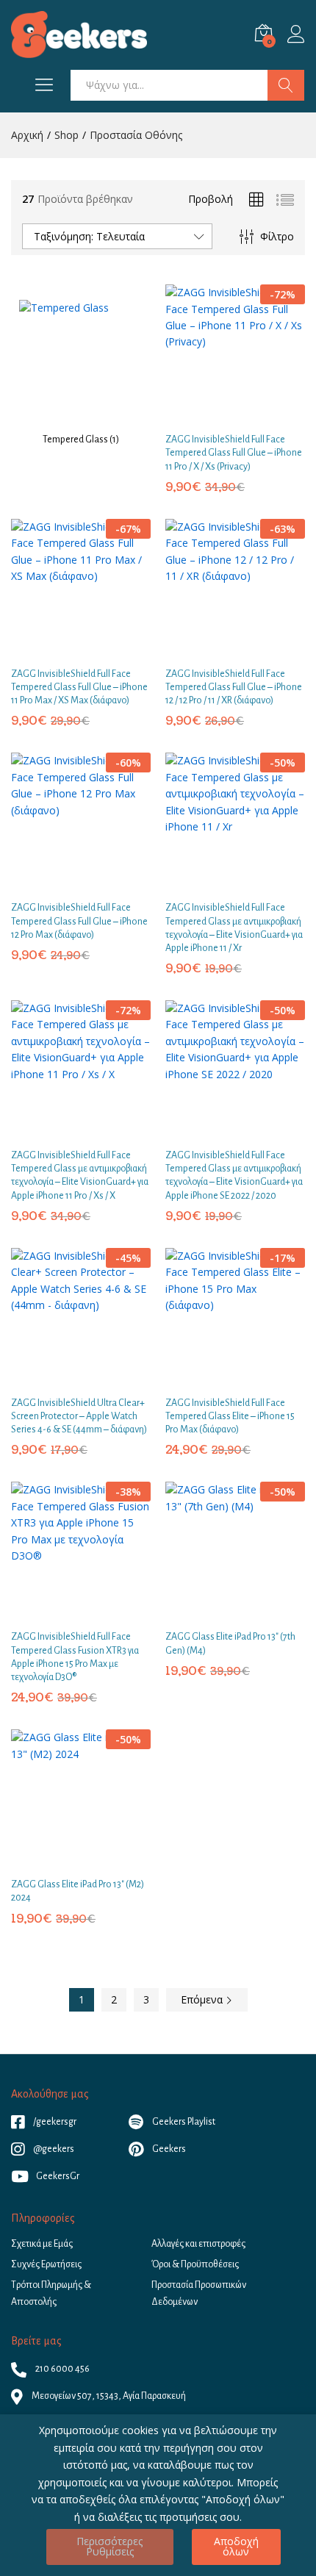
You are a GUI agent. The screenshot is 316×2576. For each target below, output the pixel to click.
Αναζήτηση (286, 85)
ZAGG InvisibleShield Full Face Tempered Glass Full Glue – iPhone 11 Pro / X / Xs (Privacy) (234, 453)
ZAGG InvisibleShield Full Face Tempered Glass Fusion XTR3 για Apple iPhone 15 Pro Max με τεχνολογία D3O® (75, 1657)
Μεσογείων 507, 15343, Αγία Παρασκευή (108, 2396)
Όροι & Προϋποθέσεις (195, 2264)
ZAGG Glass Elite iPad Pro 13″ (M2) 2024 (78, 1891)
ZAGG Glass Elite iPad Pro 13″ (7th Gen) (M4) (230, 1643)
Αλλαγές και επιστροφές (198, 2244)
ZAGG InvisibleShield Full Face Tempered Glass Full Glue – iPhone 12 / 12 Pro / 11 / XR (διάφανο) (234, 687)
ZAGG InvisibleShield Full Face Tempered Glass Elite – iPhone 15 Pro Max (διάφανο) (230, 1416)
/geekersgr (54, 2122)
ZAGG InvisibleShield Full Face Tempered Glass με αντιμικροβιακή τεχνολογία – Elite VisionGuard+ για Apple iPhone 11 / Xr (234, 928)
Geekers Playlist (183, 2122)
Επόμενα (203, 1999)
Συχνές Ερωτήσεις (46, 2264)
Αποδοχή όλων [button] (236, 2546)
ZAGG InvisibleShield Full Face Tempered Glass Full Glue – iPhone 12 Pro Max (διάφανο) (79, 921)
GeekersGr (58, 2176)
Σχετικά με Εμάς (42, 2244)
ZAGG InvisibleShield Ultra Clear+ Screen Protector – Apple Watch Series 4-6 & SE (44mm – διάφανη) (79, 1416)
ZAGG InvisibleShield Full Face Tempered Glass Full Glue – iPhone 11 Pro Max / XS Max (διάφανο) (79, 687)
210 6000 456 (62, 2369)
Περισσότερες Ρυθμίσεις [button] (109, 2546)
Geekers (168, 2149)
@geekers (53, 2149)
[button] (217, 414)
